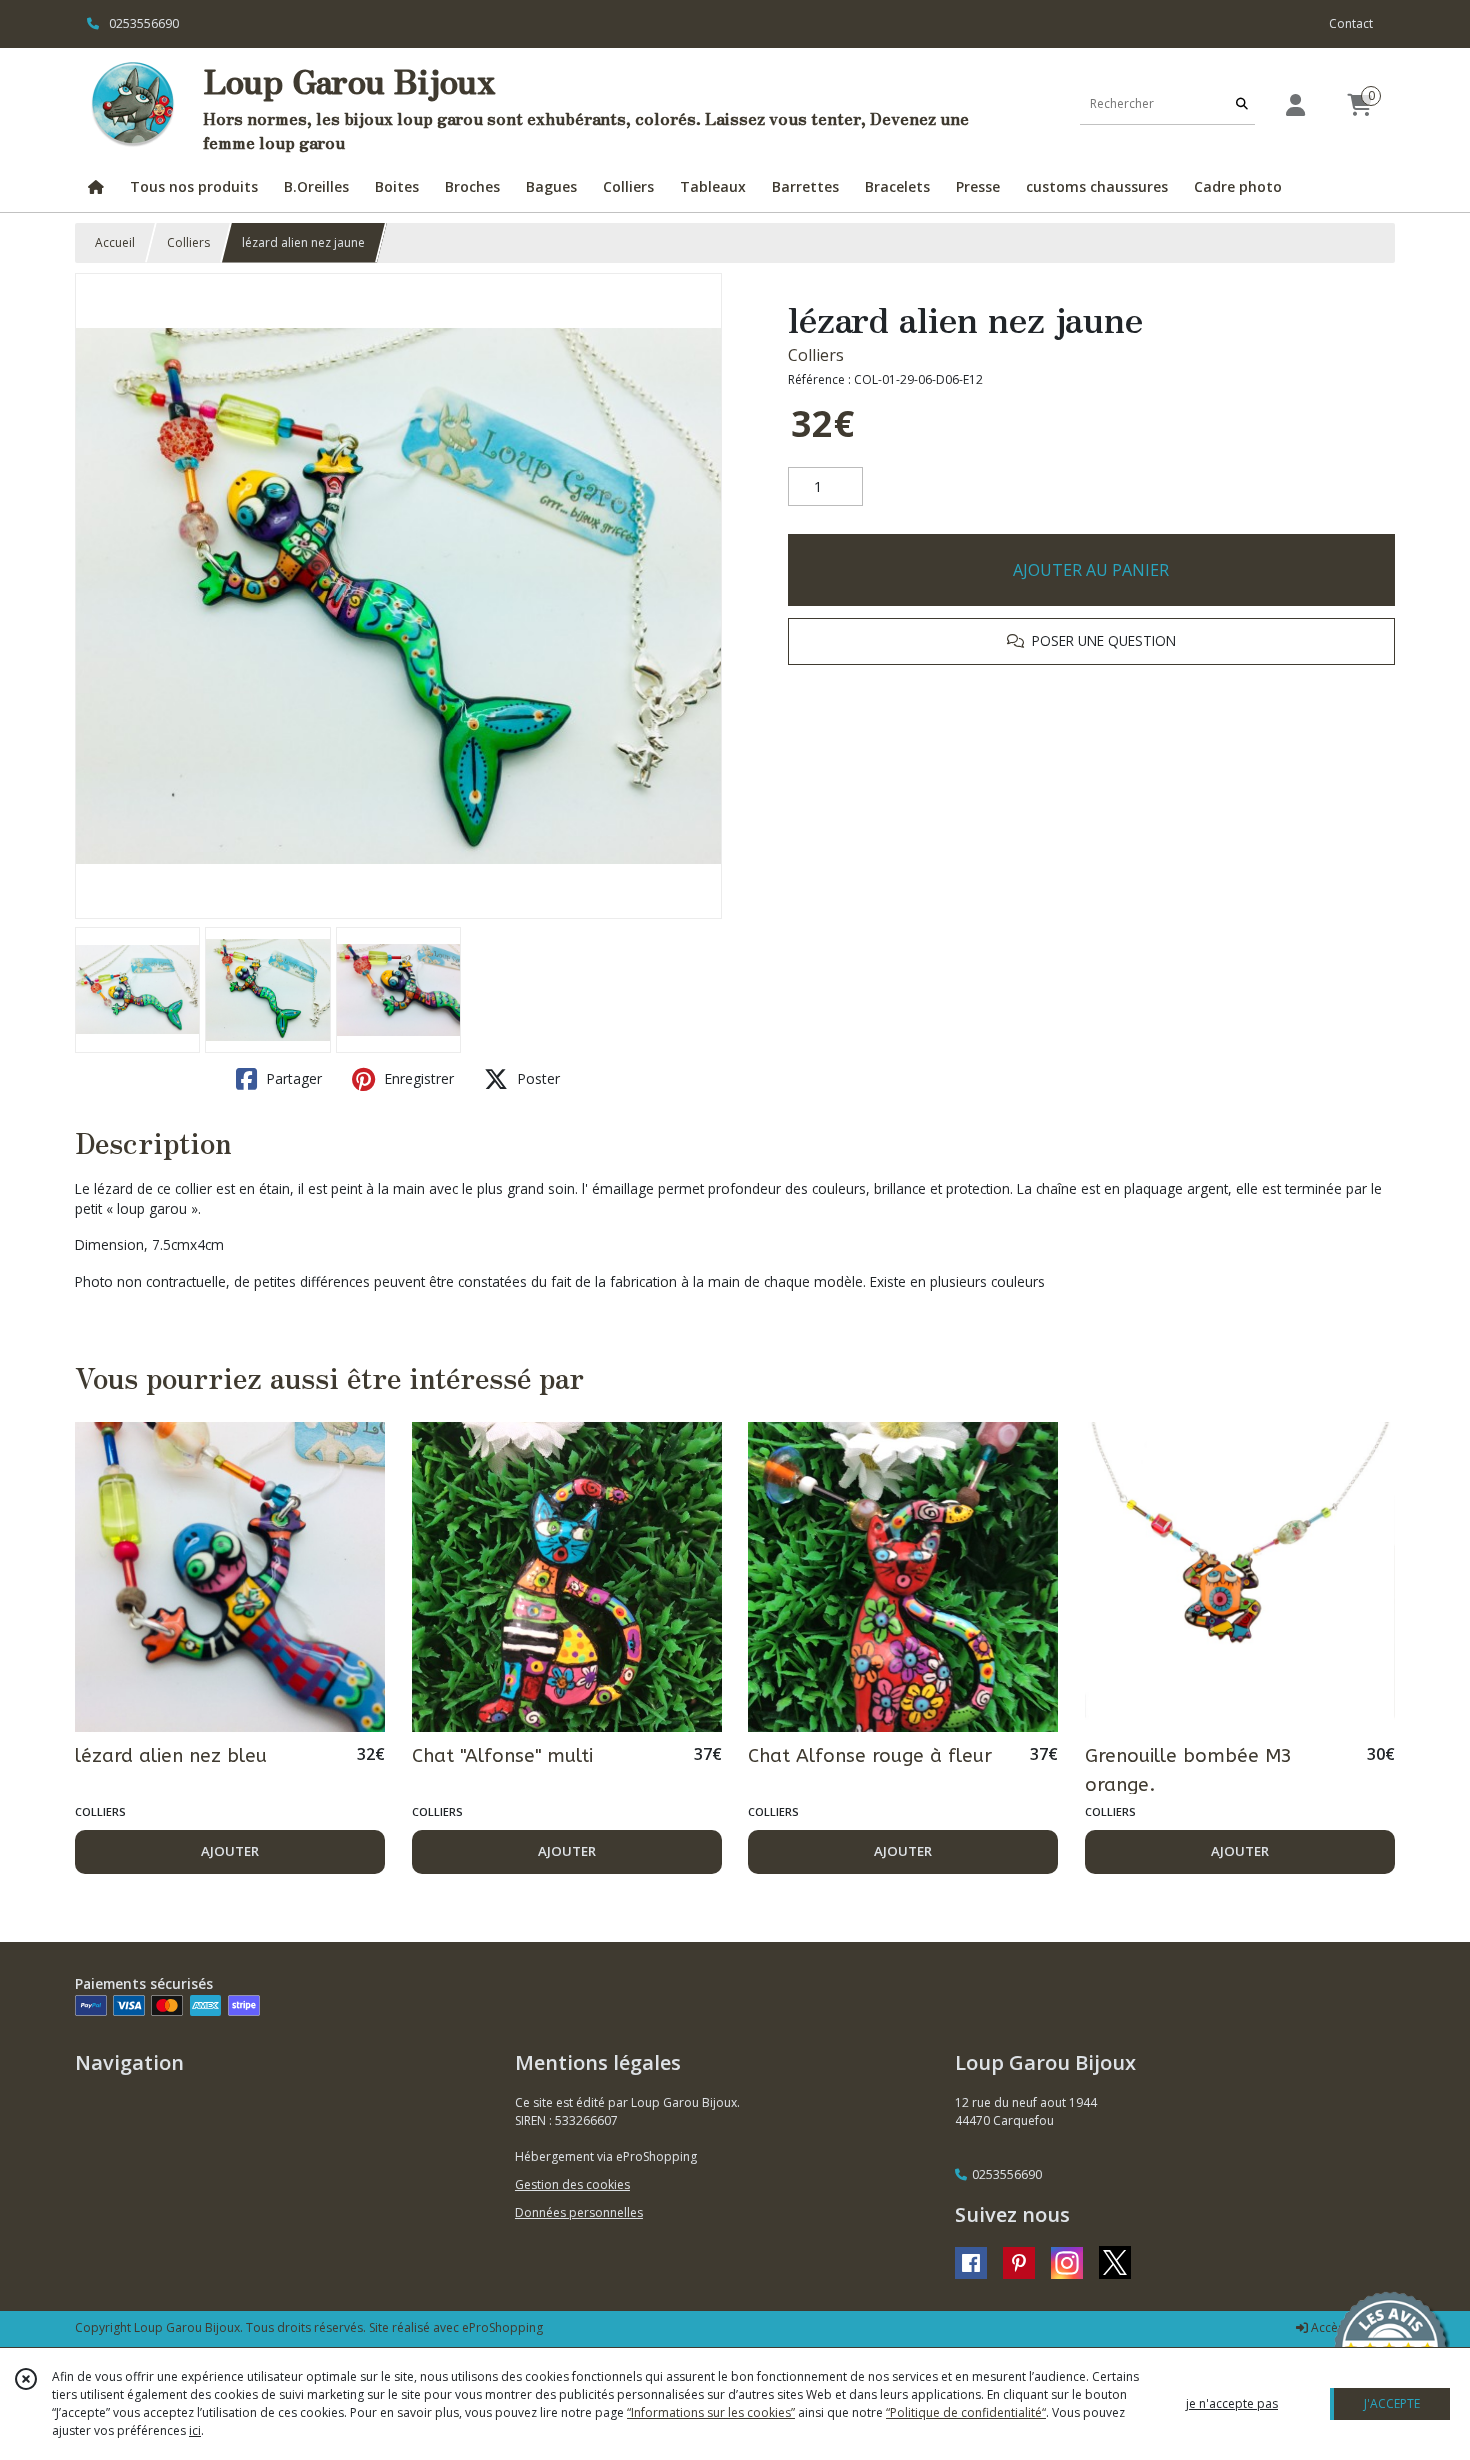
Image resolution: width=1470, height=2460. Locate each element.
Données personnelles (579, 2212)
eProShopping (502, 2327)
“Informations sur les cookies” (711, 2412)
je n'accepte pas (1232, 2403)
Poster (536, 1078)
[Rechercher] (1242, 104)
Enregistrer (417, 1078)
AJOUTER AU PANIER (1091, 570)
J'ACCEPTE (1392, 2403)
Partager (292, 1078)
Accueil (115, 242)
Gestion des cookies (572, 2184)
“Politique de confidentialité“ (966, 2412)
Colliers (188, 242)
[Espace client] (1295, 104)
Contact (1351, 23)
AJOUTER (230, 1851)
